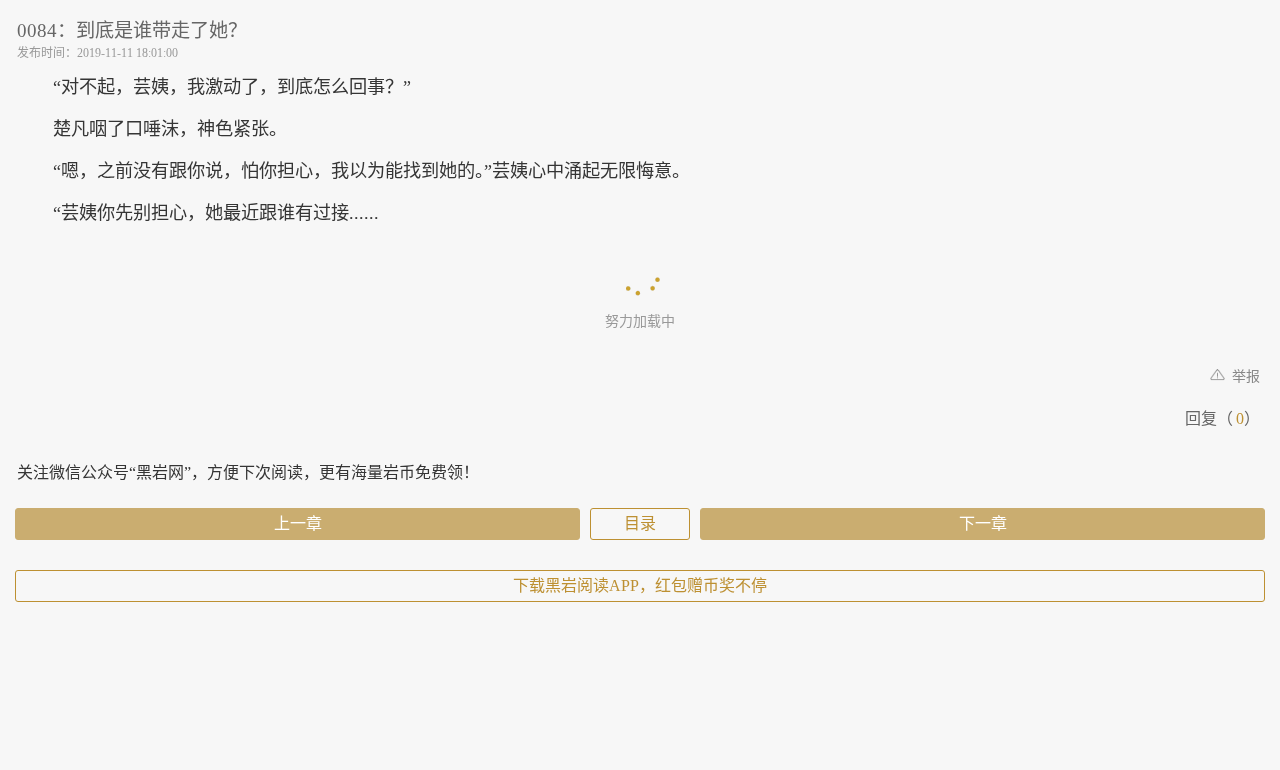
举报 (1244, 376)
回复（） (1222, 418)
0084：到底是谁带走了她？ (132, 30)
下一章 (983, 523)
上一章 (298, 523)
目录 (640, 523)
